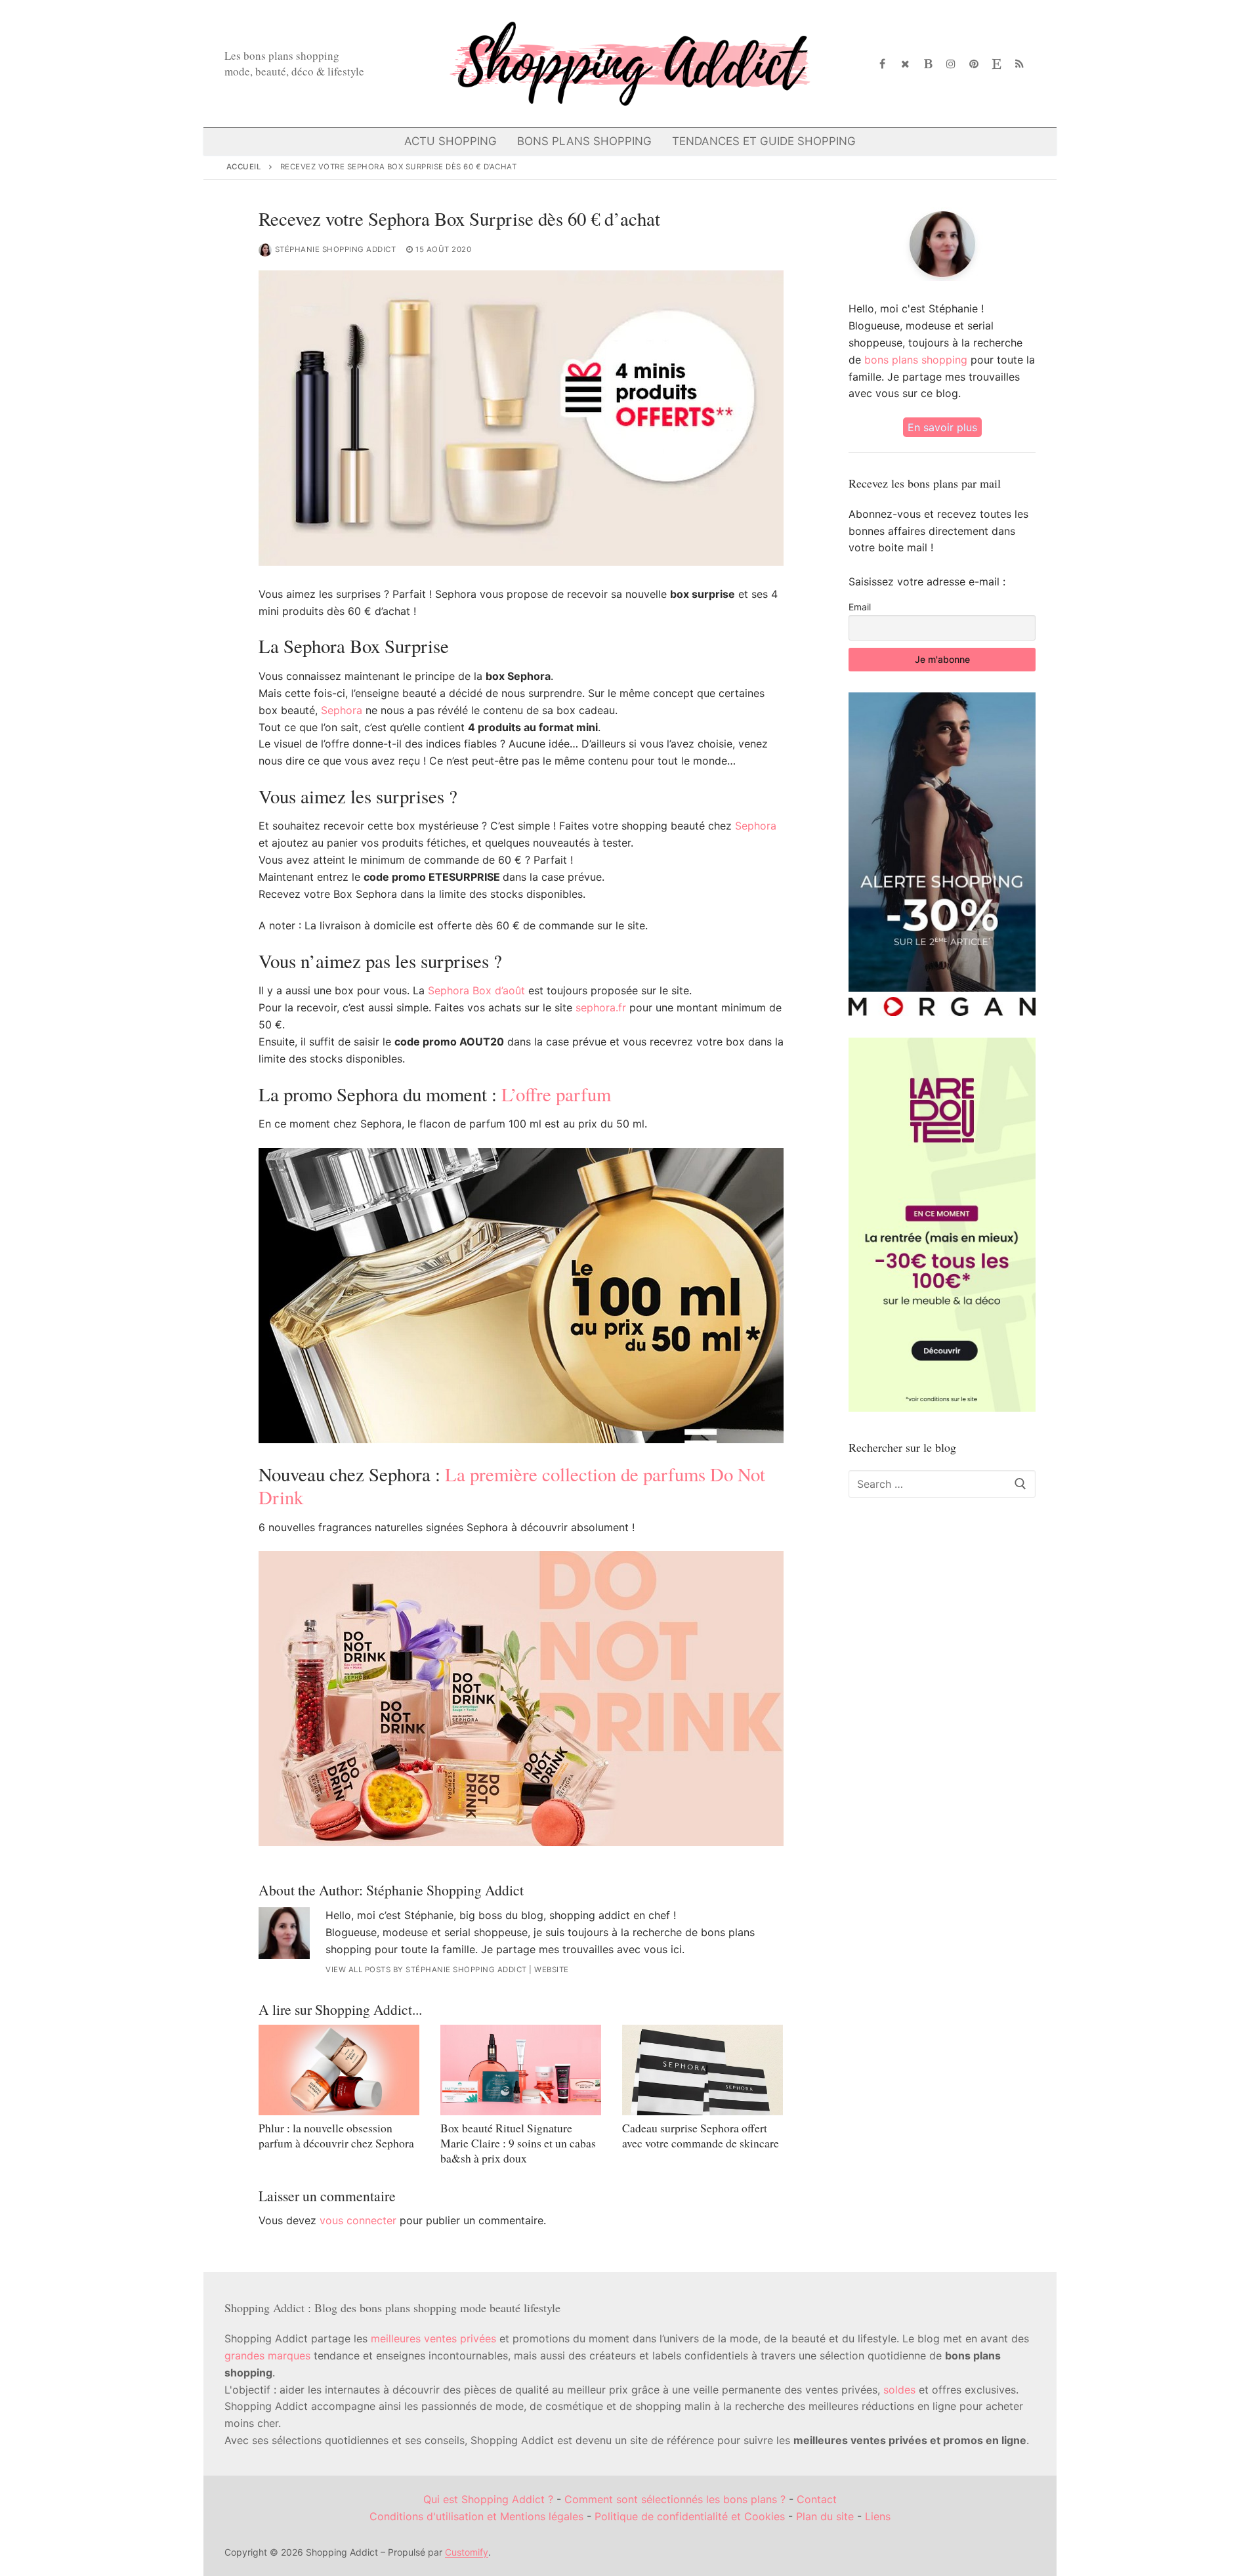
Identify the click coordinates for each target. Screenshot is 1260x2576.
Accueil (244, 167)
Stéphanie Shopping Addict (336, 249)
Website (552, 1970)
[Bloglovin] (928, 64)
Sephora (342, 710)
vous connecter (358, 2220)
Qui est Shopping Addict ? (488, 2499)
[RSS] (1019, 64)
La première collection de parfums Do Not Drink (512, 1486)
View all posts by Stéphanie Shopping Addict (426, 1970)
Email (860, 607)
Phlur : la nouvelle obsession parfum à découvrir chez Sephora (336, 2135)
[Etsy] (997, 64)
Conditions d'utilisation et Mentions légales (476, 2516)
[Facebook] (883, 64)
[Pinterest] (974, 64)
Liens (878, 2516)
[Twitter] (905, 64)
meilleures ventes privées (433, 2338)
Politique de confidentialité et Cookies (690, 2516)
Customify (467, 2552)
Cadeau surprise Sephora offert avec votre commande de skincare (701, 2135)
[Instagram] (951, 64)
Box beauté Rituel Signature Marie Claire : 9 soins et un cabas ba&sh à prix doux (518, 2143)
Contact (817, 2499)
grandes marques (267, 2355)
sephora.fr (601, 1007)
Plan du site (825, 2516)
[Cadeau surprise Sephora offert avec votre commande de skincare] (703, 2070)
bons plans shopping (916, 360)
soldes (899, 2390)
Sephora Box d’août (476, 990)
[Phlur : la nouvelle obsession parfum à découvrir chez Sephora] (339, 2070)
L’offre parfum (556, 1094)
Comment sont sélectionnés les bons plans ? (675, 2499)
